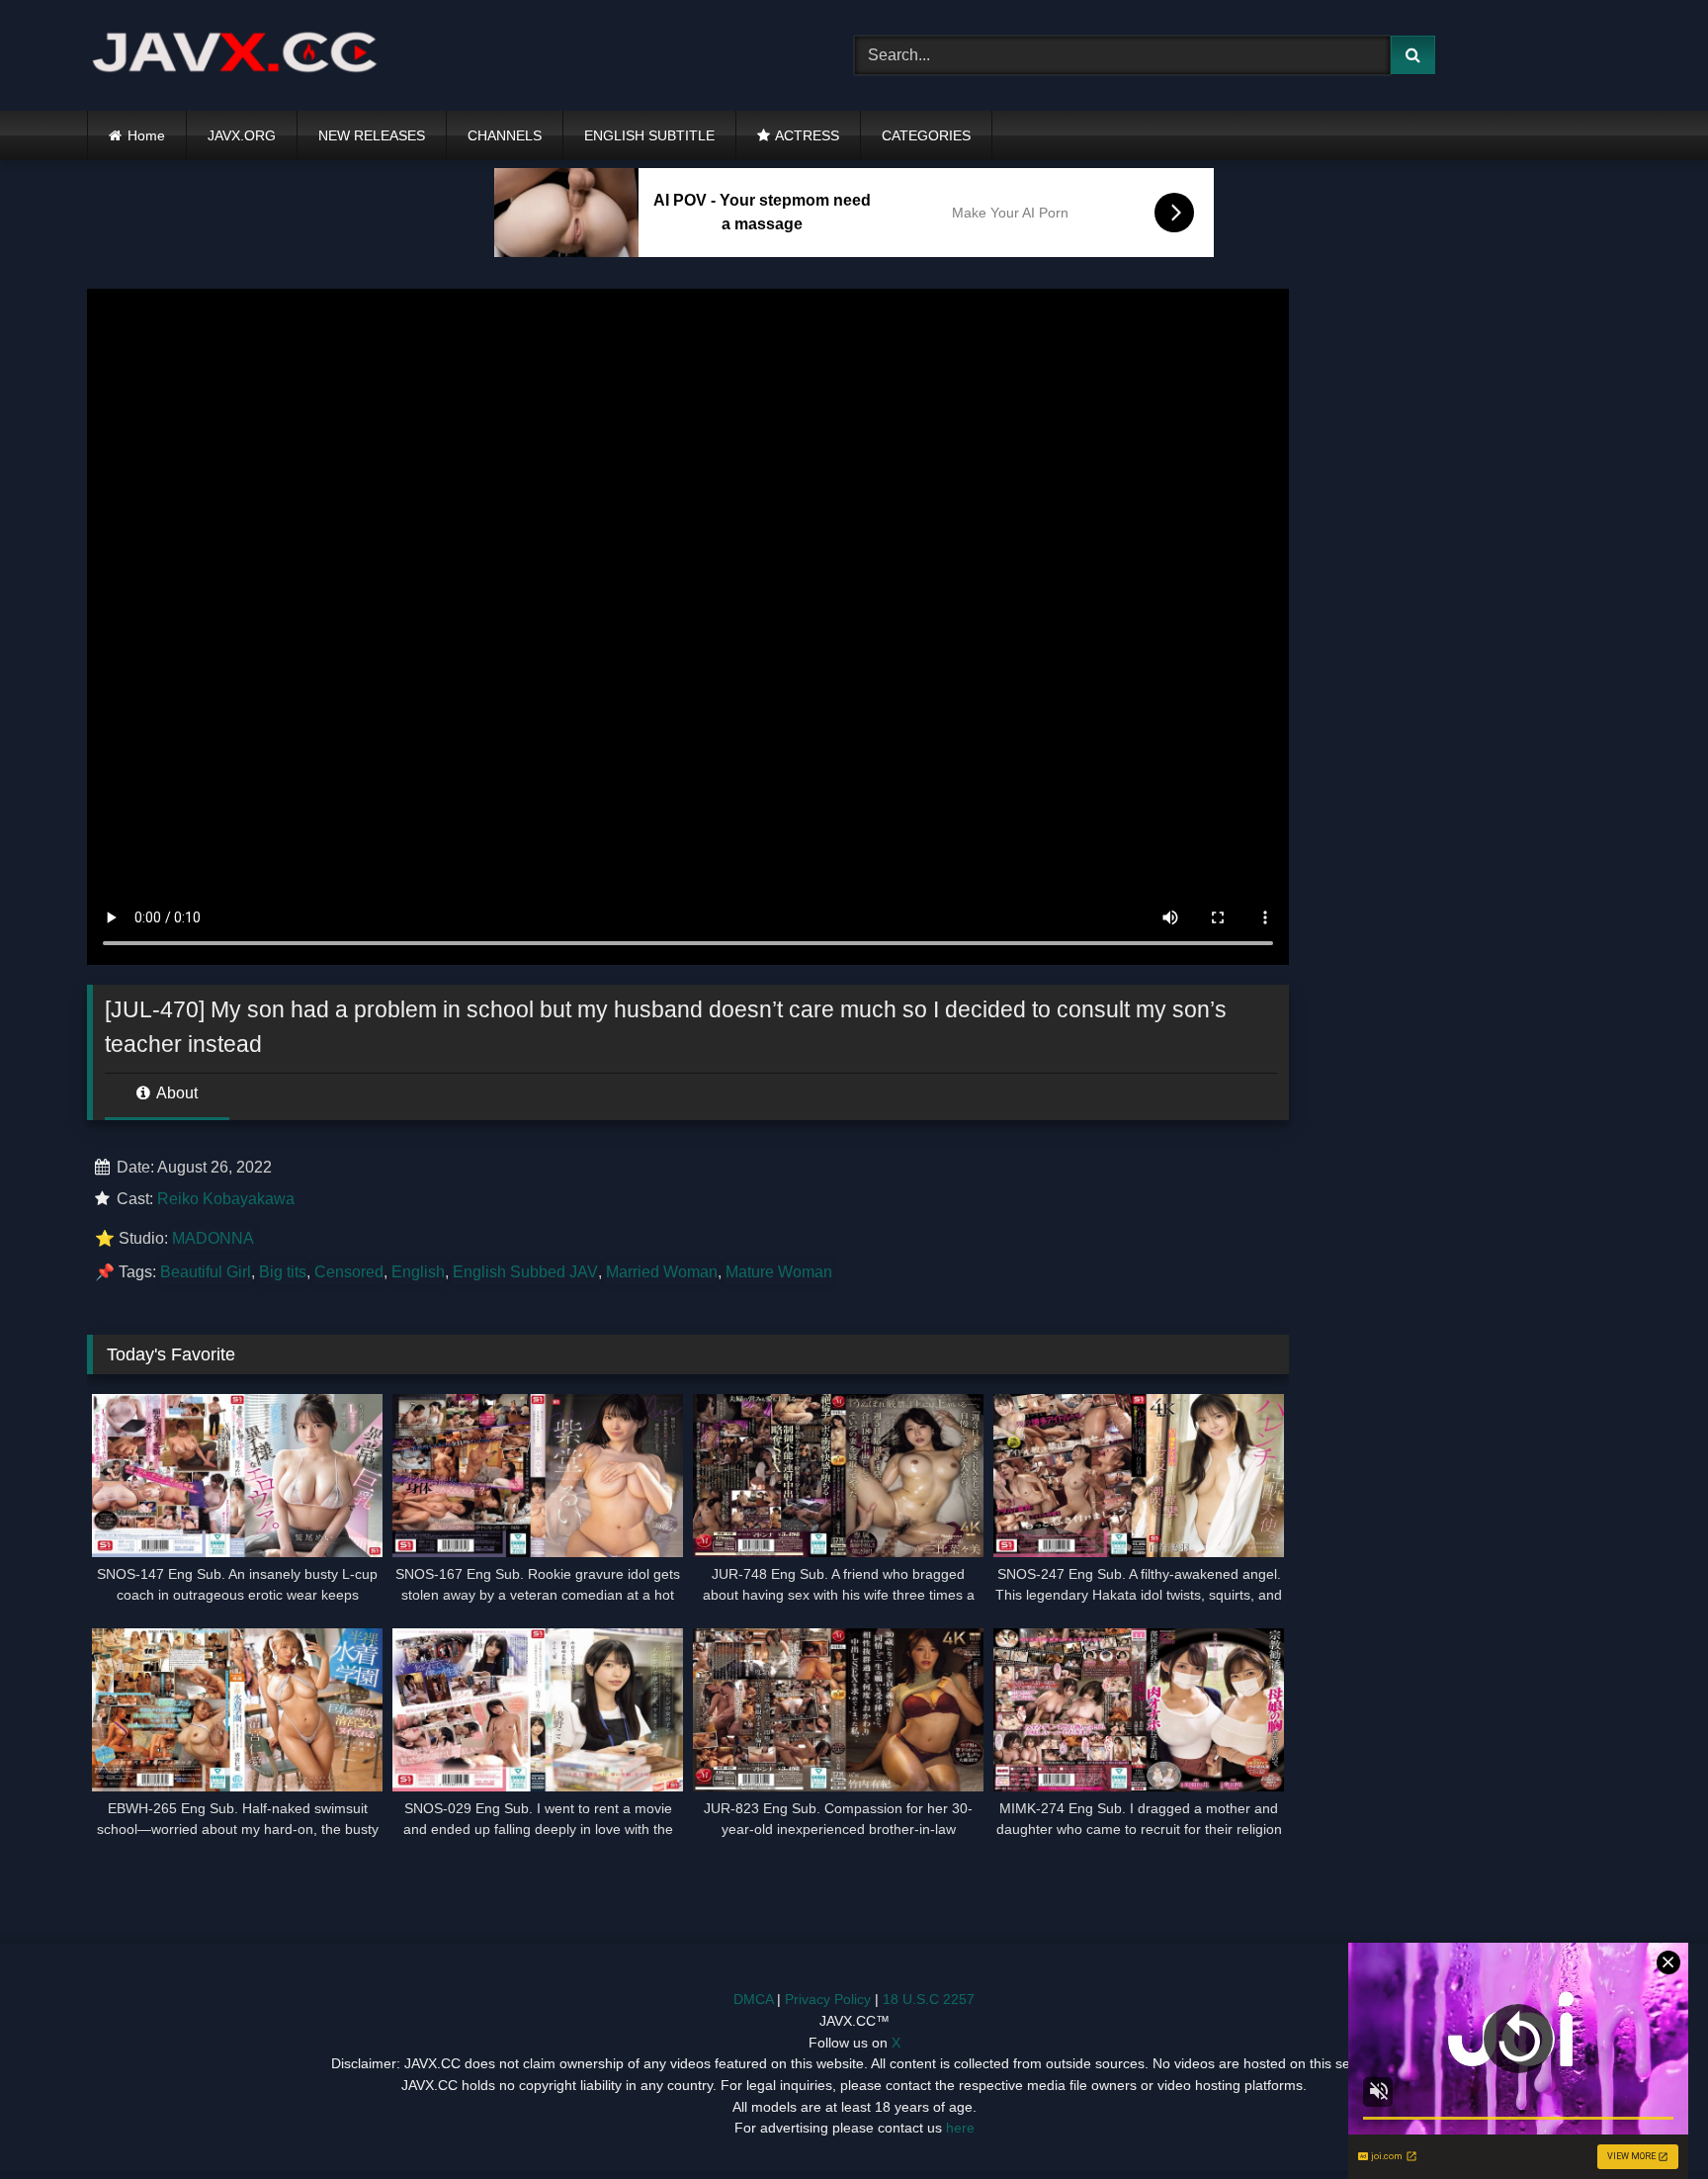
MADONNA (213, 1238)
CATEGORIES (926, 135)
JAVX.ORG (242, 135)
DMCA (753, 1999)
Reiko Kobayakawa (226, 1199)
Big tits (283, 1272)
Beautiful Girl (206, 1272)
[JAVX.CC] (235, 56)
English (418, 1272)
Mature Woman (779, 1272)
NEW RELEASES (372, 135)
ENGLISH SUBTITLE (649, 135)
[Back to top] (1647, 2120)
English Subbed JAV (525, 1272)
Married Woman (662, 1272)
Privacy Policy (828, 1999)
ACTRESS (807, 135)
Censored (349, 1272)
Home (146, 135)
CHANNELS (505, 135)
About (175, 1093)
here (960, 2128)
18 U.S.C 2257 (929, 1999)
